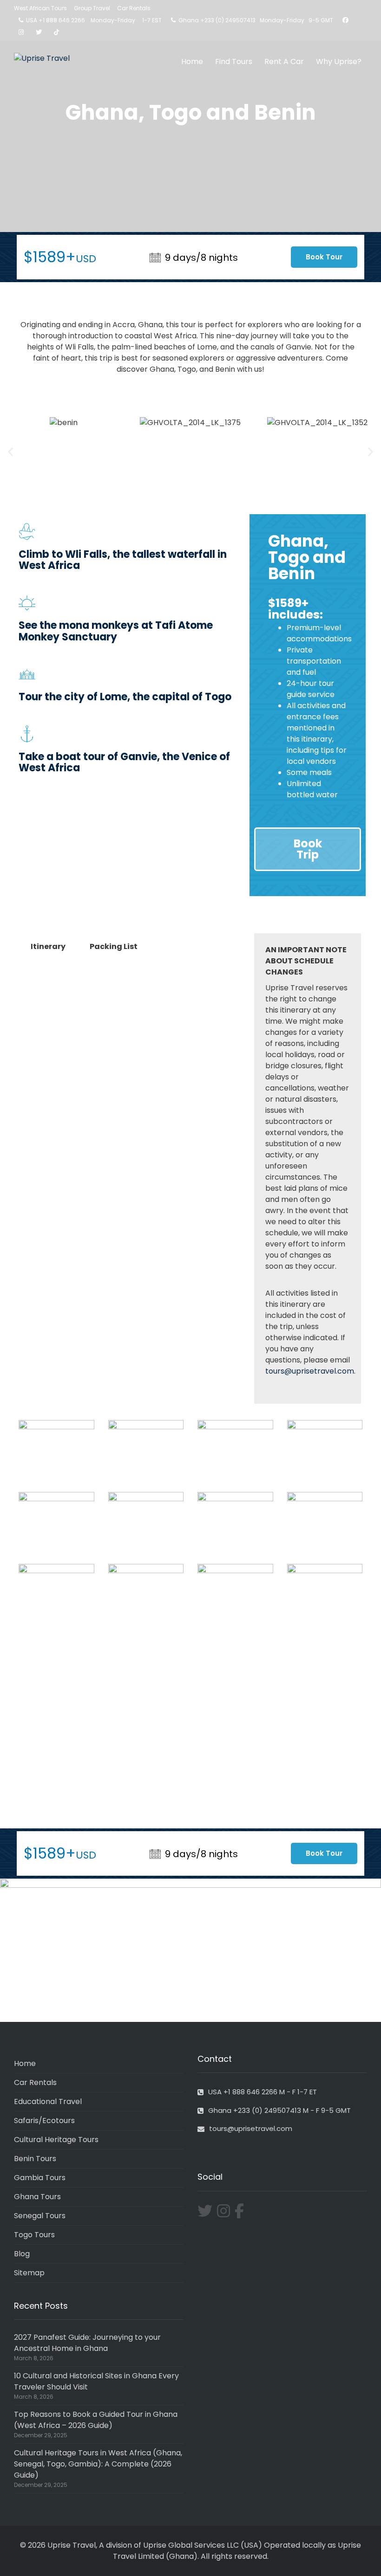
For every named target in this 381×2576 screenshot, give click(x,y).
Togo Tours (34, 2235)
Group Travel (92, 8)
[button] (10, 452)
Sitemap (29, 2273)
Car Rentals (134, 8)
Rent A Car (284, 61)
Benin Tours (35, 2159)
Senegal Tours (40, 2216)
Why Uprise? (339, 61)
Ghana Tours (37, 2197)
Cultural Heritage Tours (56, 2140)
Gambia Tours (40, 2178)
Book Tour (324, 257)
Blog (22, 2254)
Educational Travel (48, 2101)
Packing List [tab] (114, 946)
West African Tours (40, 8)
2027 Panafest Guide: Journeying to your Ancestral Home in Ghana (87, 2343)
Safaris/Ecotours (44, 2121)
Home (192, 61)
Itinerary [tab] (48, 946)
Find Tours (234, 61)
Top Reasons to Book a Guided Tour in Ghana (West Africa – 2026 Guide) (96, 2420)
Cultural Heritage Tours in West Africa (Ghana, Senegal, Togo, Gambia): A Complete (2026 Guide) (98, 2464)
